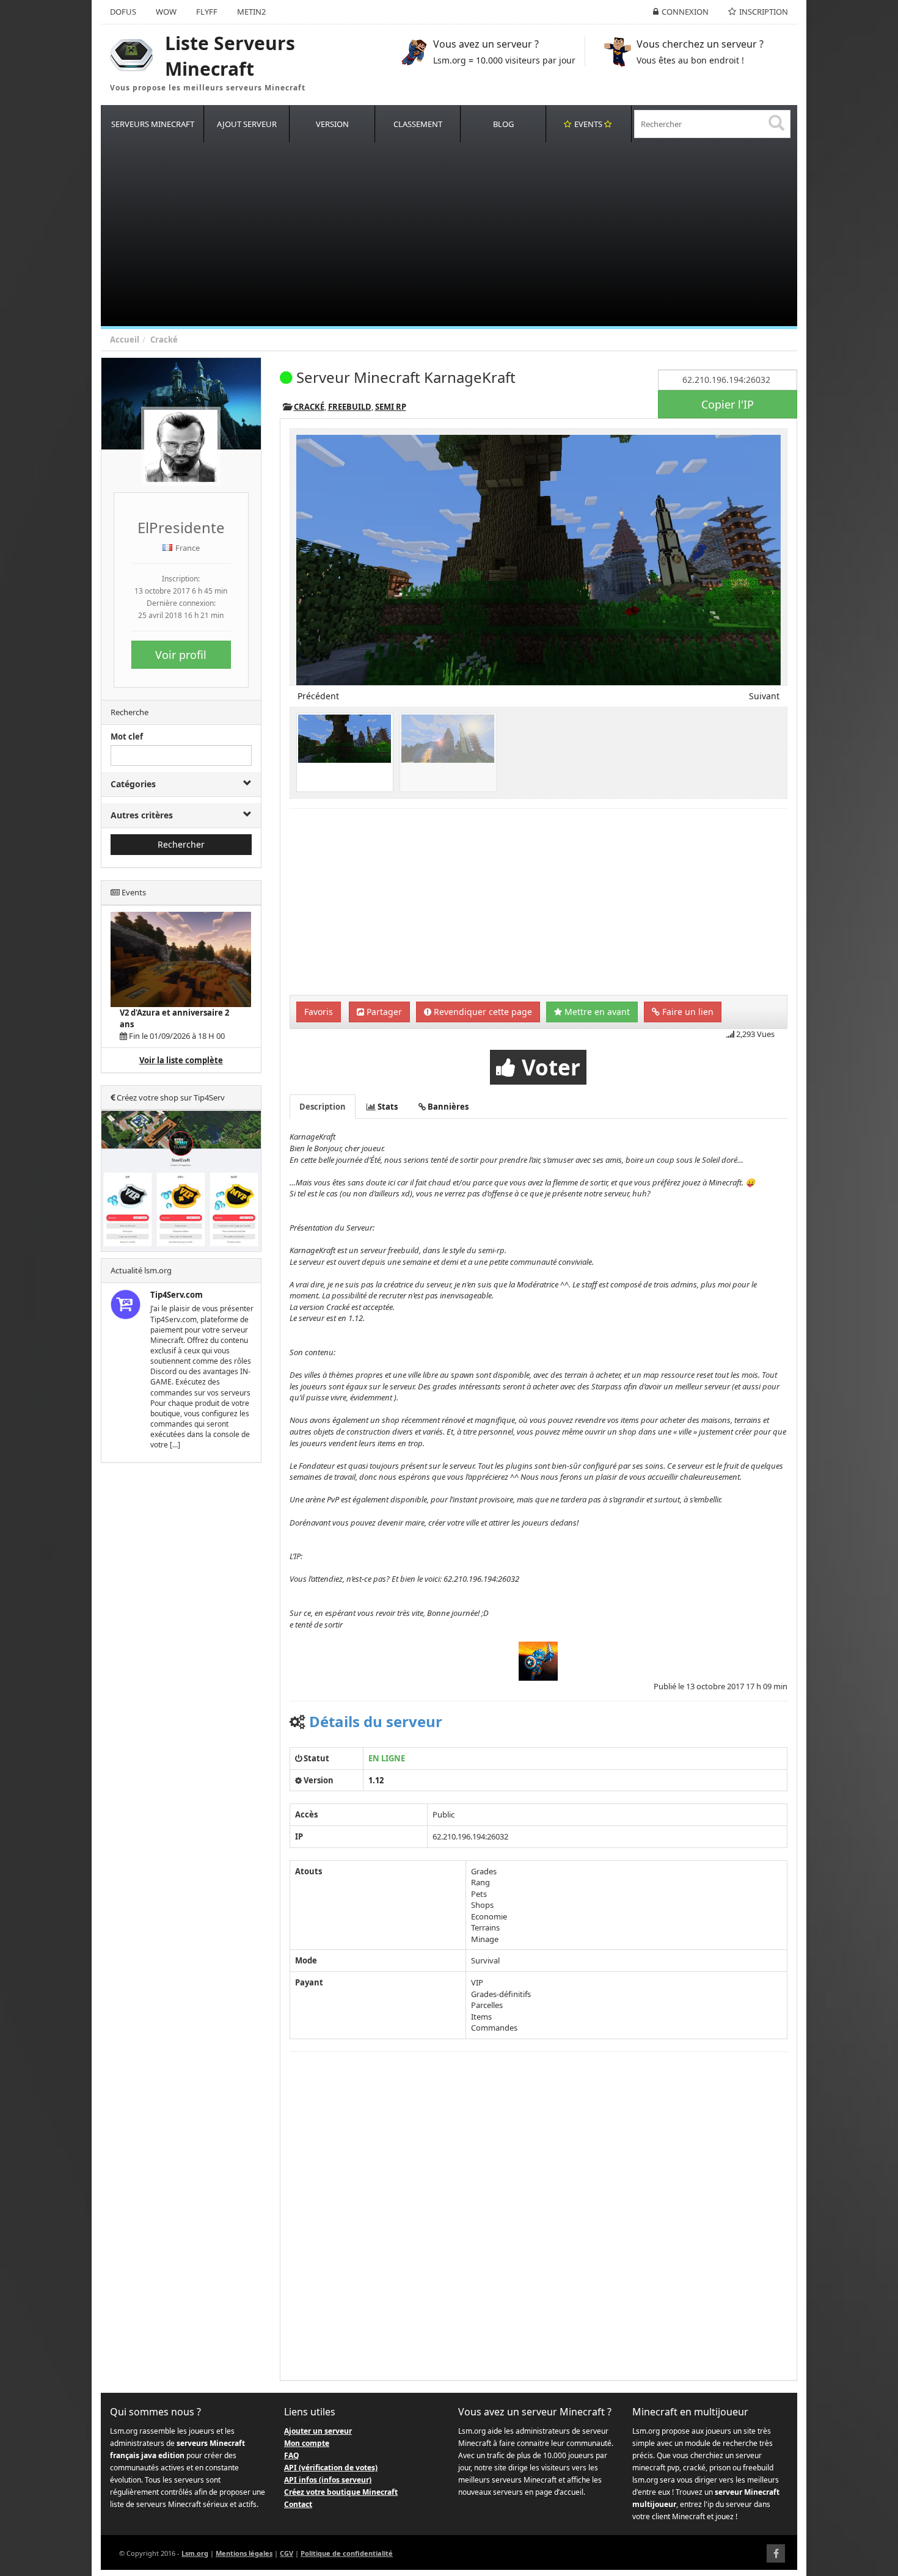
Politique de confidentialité (347, 2553)
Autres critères (142, 815)
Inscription (764, 12)
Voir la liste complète (181, 1060)
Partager (383, 1012)
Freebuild (350, 407)
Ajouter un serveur (318, 2431)
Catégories (133, 784)
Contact (298, 2504)
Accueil (125, 340)
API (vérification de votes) (331, 2468)
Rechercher (181, 844)
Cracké (164, 340)
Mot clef (127, 737)
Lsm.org (195, 2553)
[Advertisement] (467, 235)
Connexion (685, 12)
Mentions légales (244, 2553)
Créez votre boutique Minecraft (341, 2492)
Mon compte (307, 2443)
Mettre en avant (596, 1012)
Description (323, 1107)
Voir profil (181, 655)
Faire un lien (687, 1012)
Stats (387, 1107)
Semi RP (391, 407)
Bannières (447, 1107)
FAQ (292, 2455)
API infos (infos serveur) (328, 2480)
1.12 (376, 1780)
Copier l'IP (728, 404)
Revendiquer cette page (482, 1012)
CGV (287, 2553)
